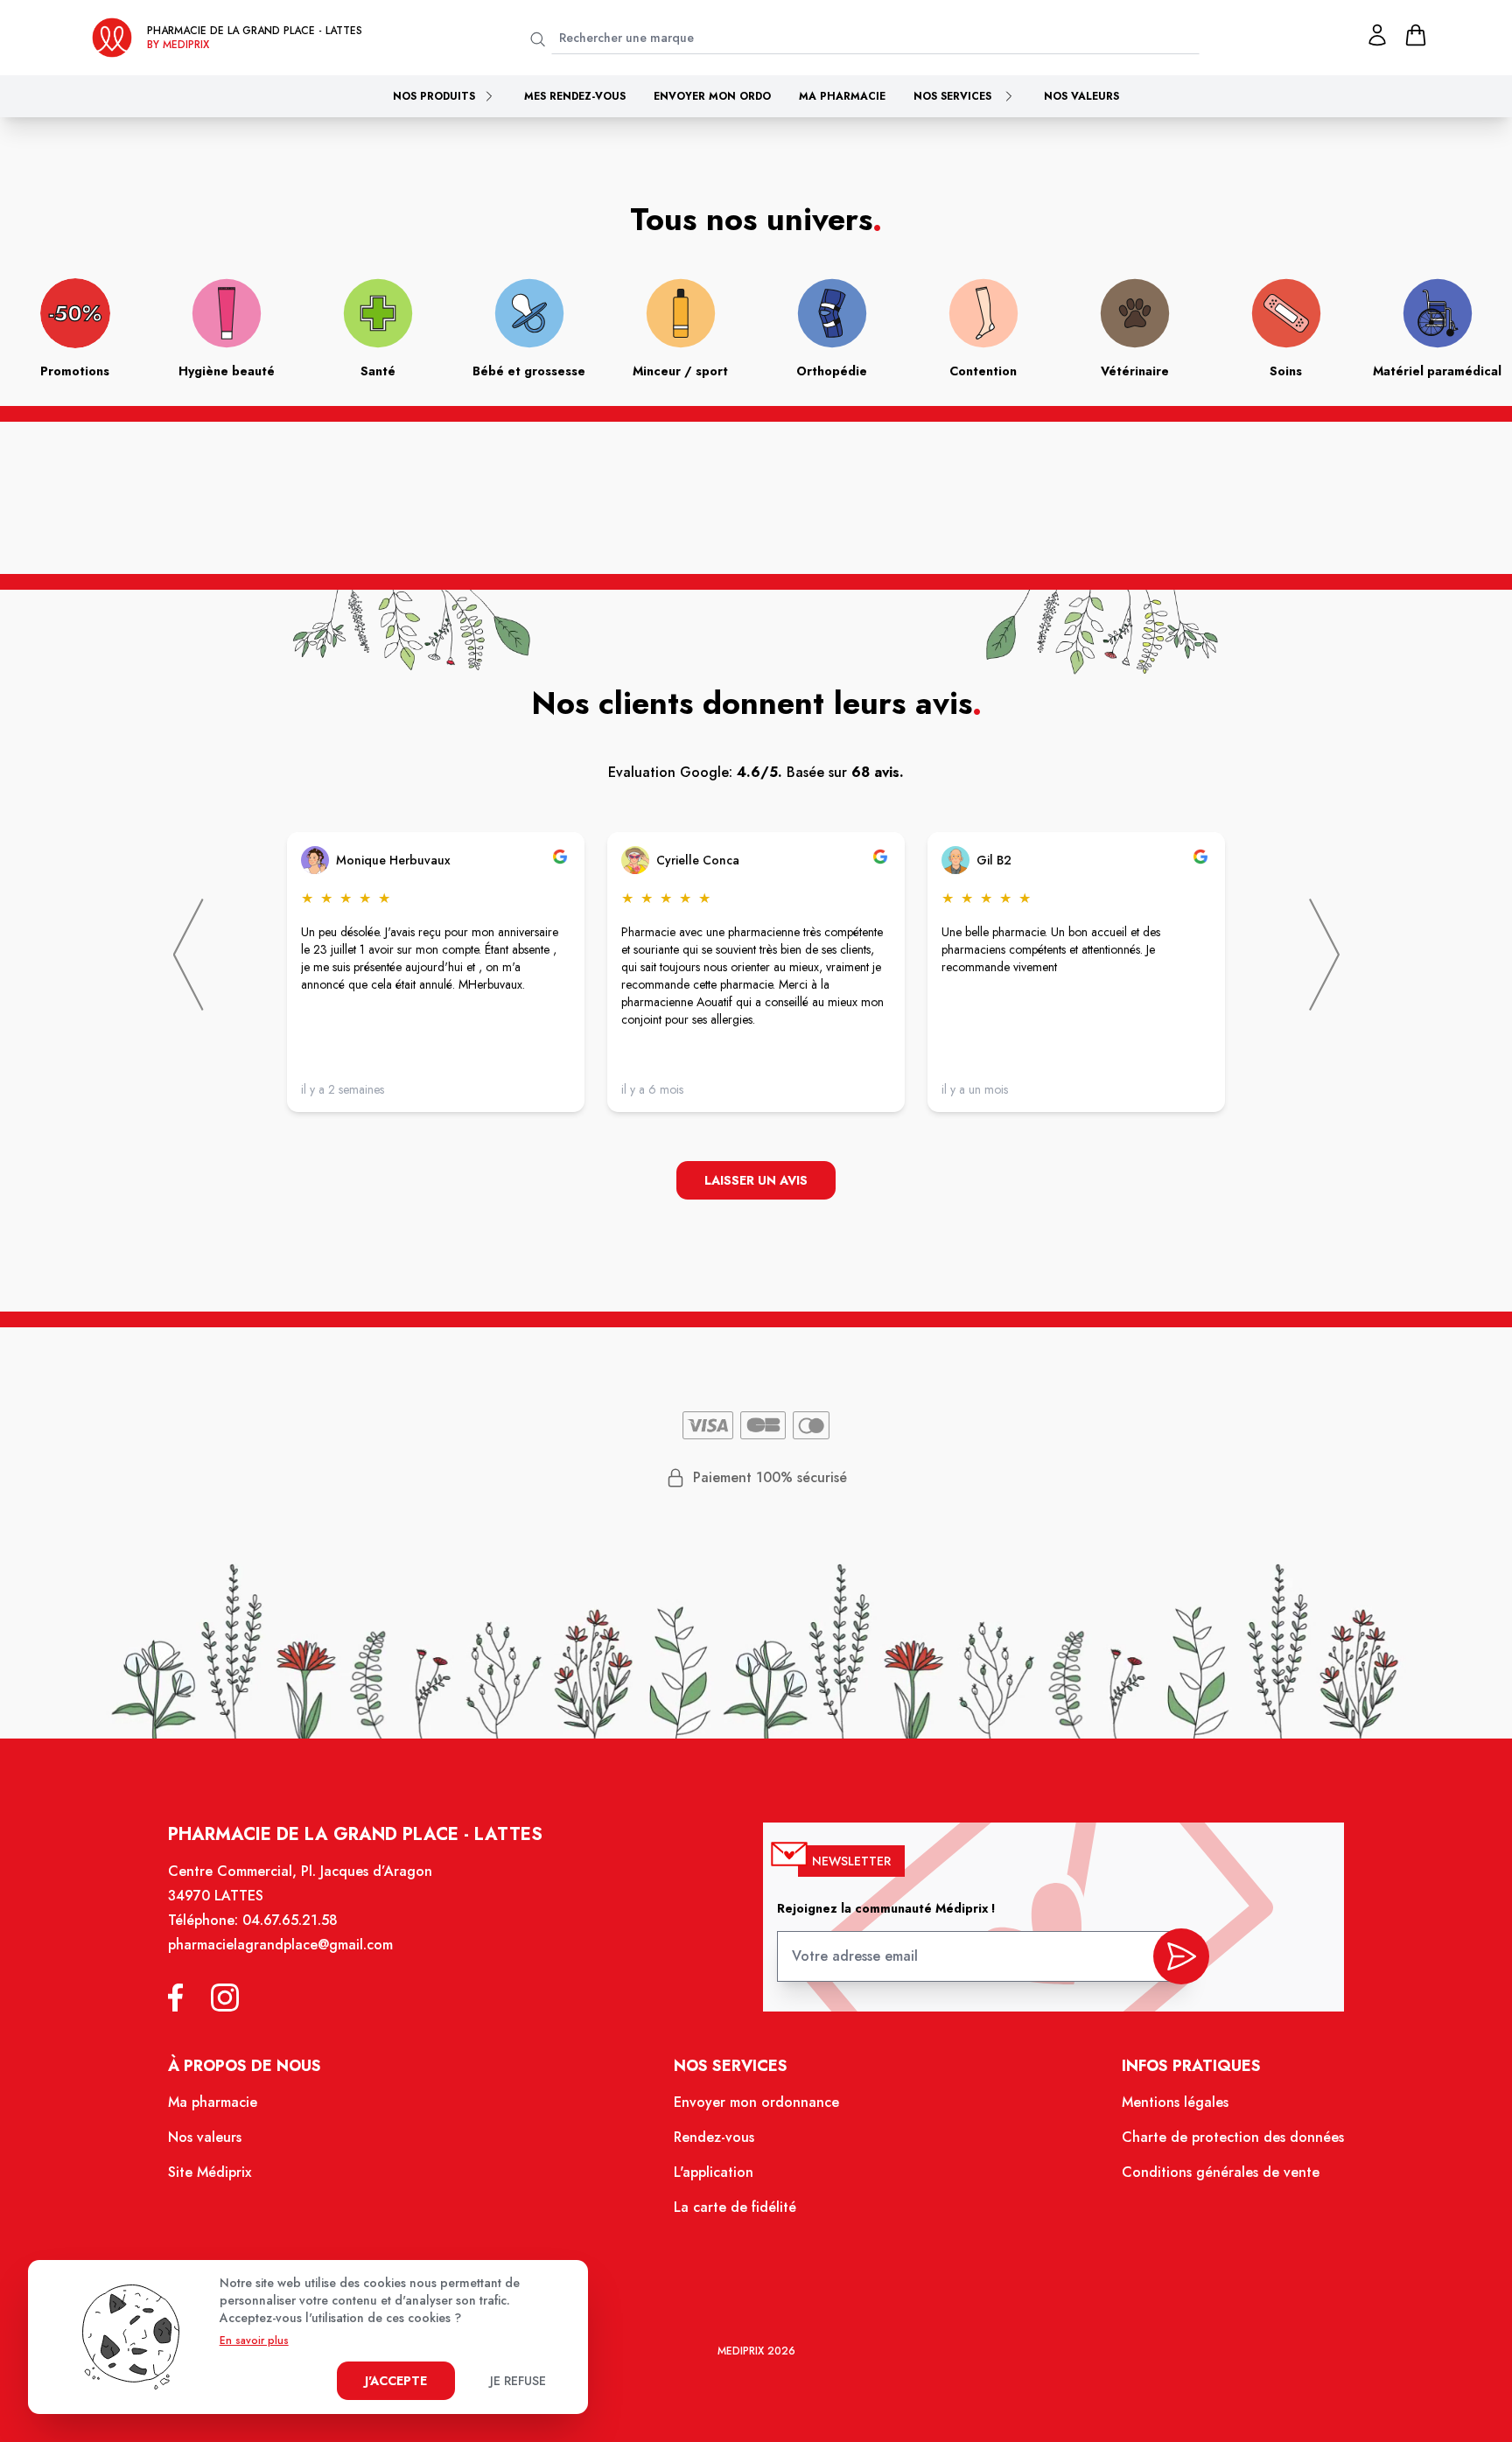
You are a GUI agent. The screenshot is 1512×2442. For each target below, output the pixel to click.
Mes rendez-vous (575, 96)
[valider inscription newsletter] (1181, 1956)
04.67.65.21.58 (290, 1920)
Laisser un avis (756, 1180)
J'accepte (396, 2381)
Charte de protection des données (1233, 2137)
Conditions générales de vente (1221, 2172)
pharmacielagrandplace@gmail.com (280, 1945)
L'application (714, 2172)
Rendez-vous (714, 2137)
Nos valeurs (1081, 96)
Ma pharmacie (842, 96)
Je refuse (518, 2381)
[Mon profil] (1377, 35)
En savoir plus (254, 2341)
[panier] (1416, 35)
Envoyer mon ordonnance (756, 2102)
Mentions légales (1175, 2102)
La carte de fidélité (735, 2207)
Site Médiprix (210, 2172)
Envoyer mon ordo (712, 96)
